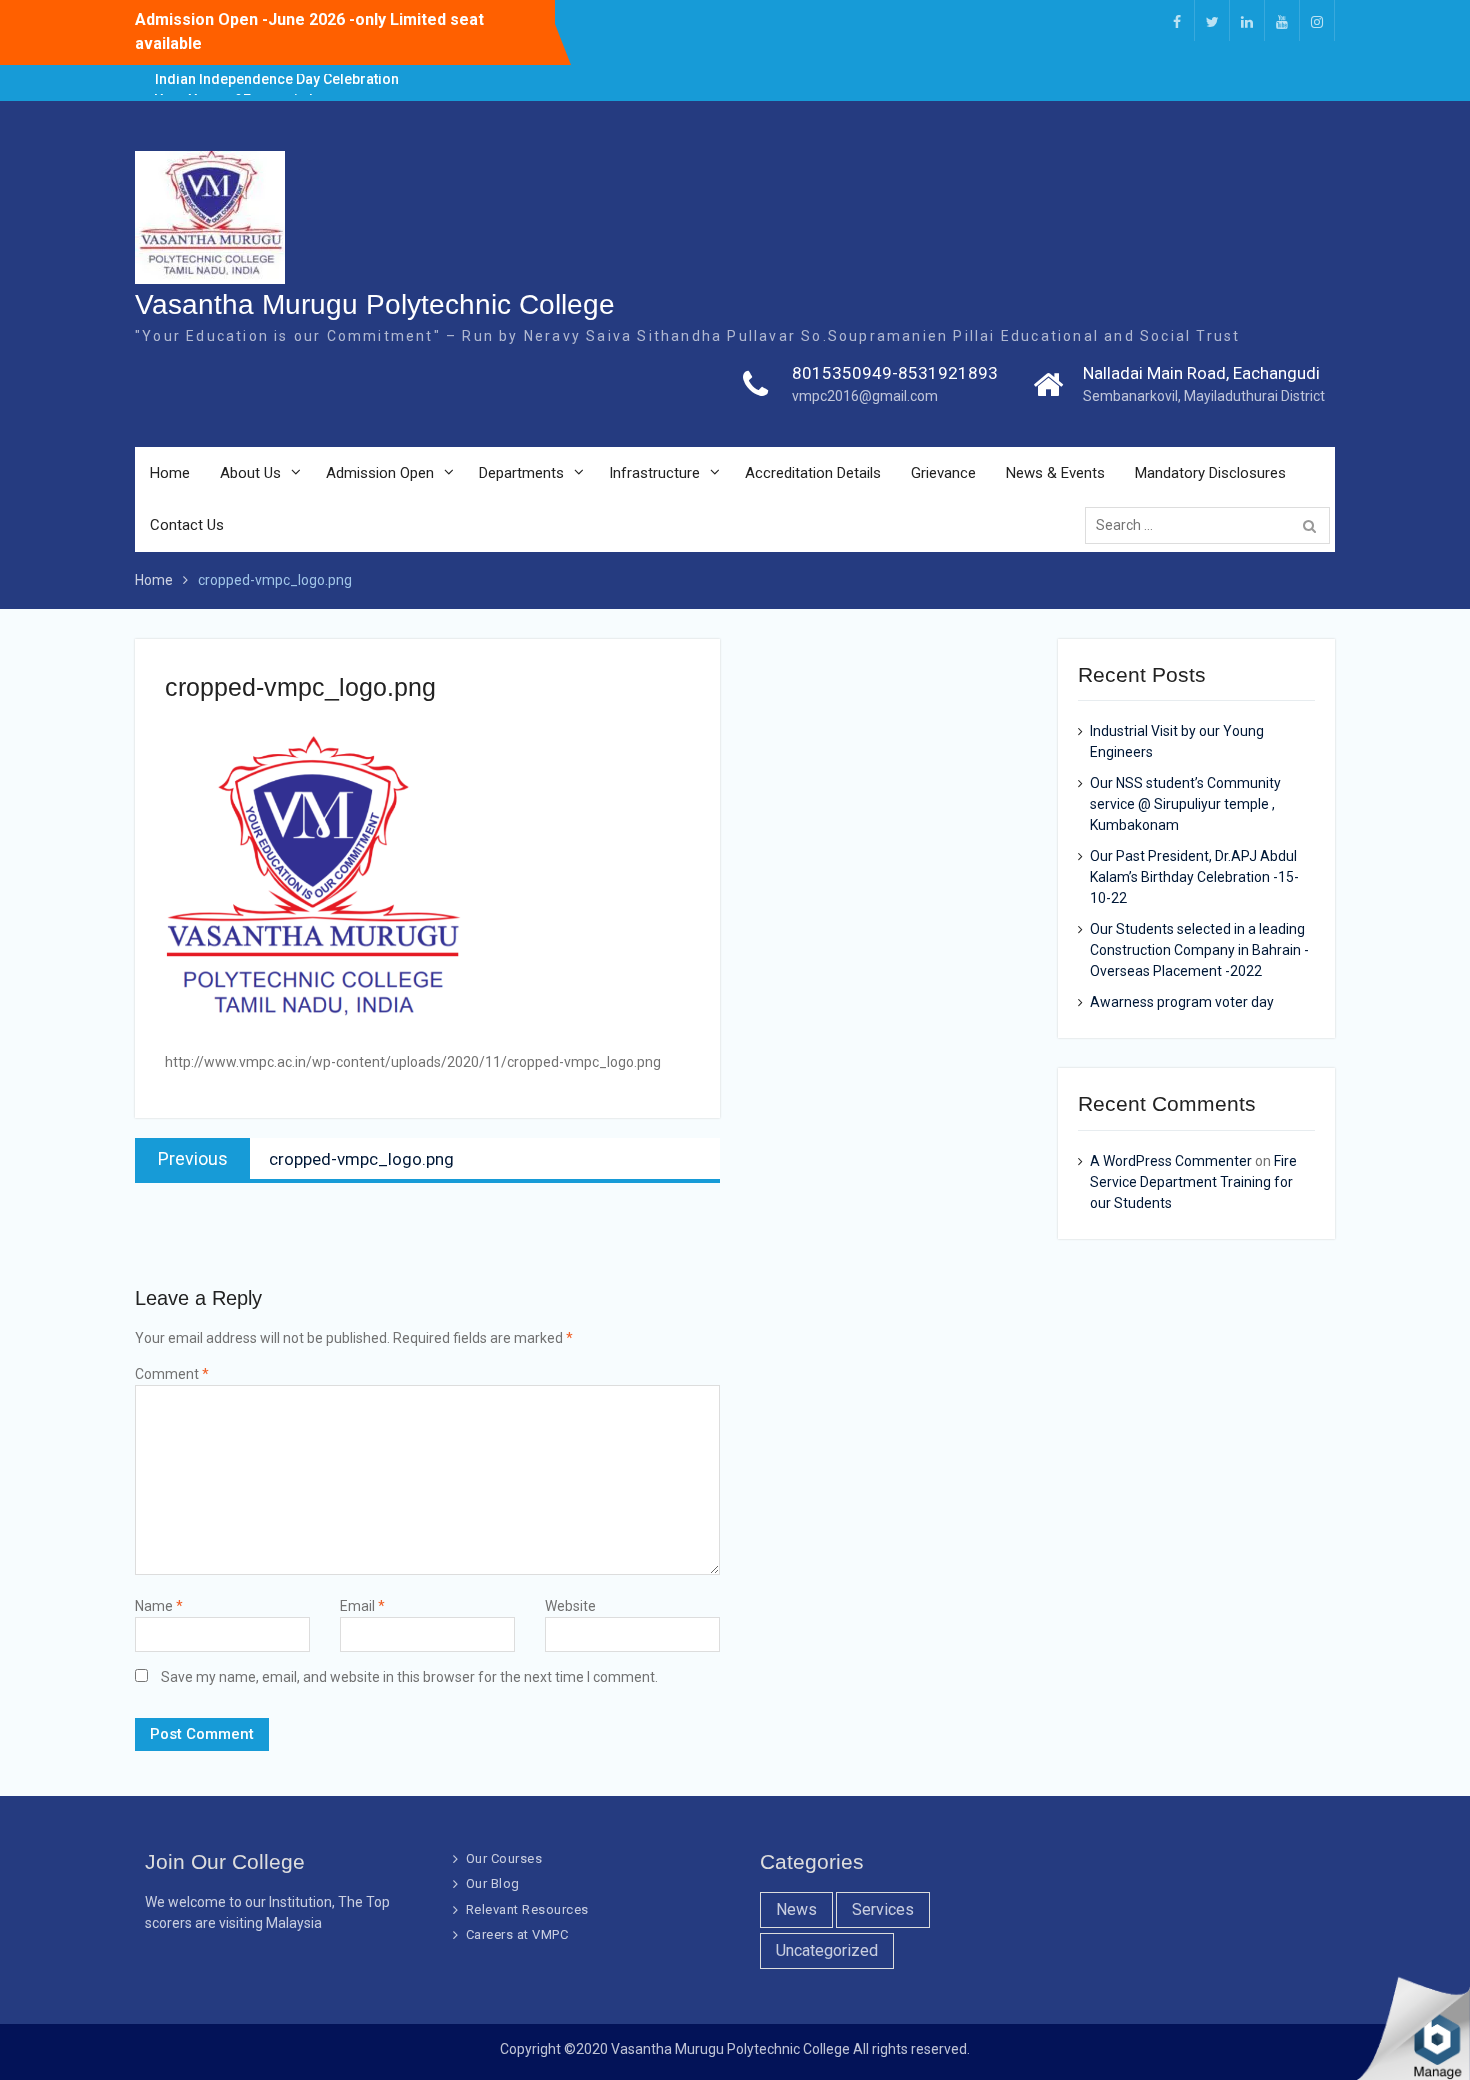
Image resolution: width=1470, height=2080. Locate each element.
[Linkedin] (1247, 20)
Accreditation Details (813, 473)
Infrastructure (654, 473)
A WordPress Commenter (1171, 1161)
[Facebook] (1177, 20)
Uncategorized (827, 1950)
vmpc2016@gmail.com (865, 396)
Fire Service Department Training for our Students (1193, 1182)
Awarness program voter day (1182, 1002)
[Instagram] (1317, 20)
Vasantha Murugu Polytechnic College (375, 304)
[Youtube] (1282, 20)
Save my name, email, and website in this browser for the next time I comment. (409, 1677)
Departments (521, 473)
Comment (172, 1374)
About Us (250, 473)
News (796, 1909)
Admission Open (380, 473)
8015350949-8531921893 (895, 373)
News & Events (1055, 473)
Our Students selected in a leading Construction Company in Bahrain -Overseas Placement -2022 (1199, 950)
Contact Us (187, 525)
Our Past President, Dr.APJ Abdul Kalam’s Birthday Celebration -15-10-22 (1194, 877)
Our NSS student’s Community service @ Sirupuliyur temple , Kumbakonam (1185, 804)
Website (570, 1606)
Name (159, 1606)
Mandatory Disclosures (1210, 473)
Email (362, 1606)
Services (883, 1909)
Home (170, 473)
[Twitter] (1212, 20)
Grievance (943, 473)
